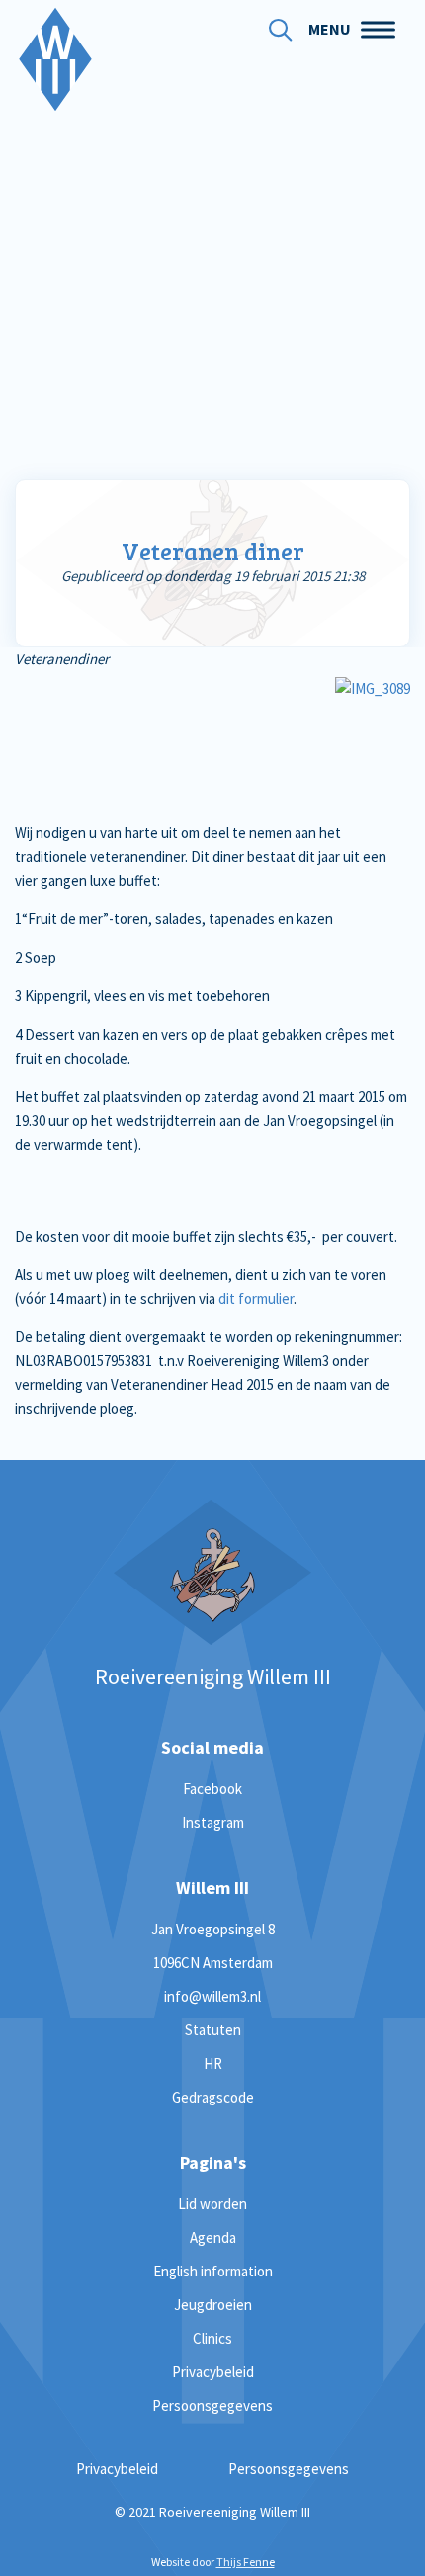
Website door (213, 2562)
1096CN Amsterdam (213, 1963)
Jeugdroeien (213, 2305)
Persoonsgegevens (212, 2405)
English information (213, 2271)
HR (213, 2063)
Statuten (213, 2030)
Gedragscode (213, 2097)
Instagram (213, 1822)
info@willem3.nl (212, 1996)
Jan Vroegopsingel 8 (213, 1929)
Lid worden (212, 2204)
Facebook (212, 1789)
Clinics (212, 2338)
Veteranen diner (213, 551)
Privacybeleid (213, 2372)
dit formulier (256, 1298)
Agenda (213, 2237)
